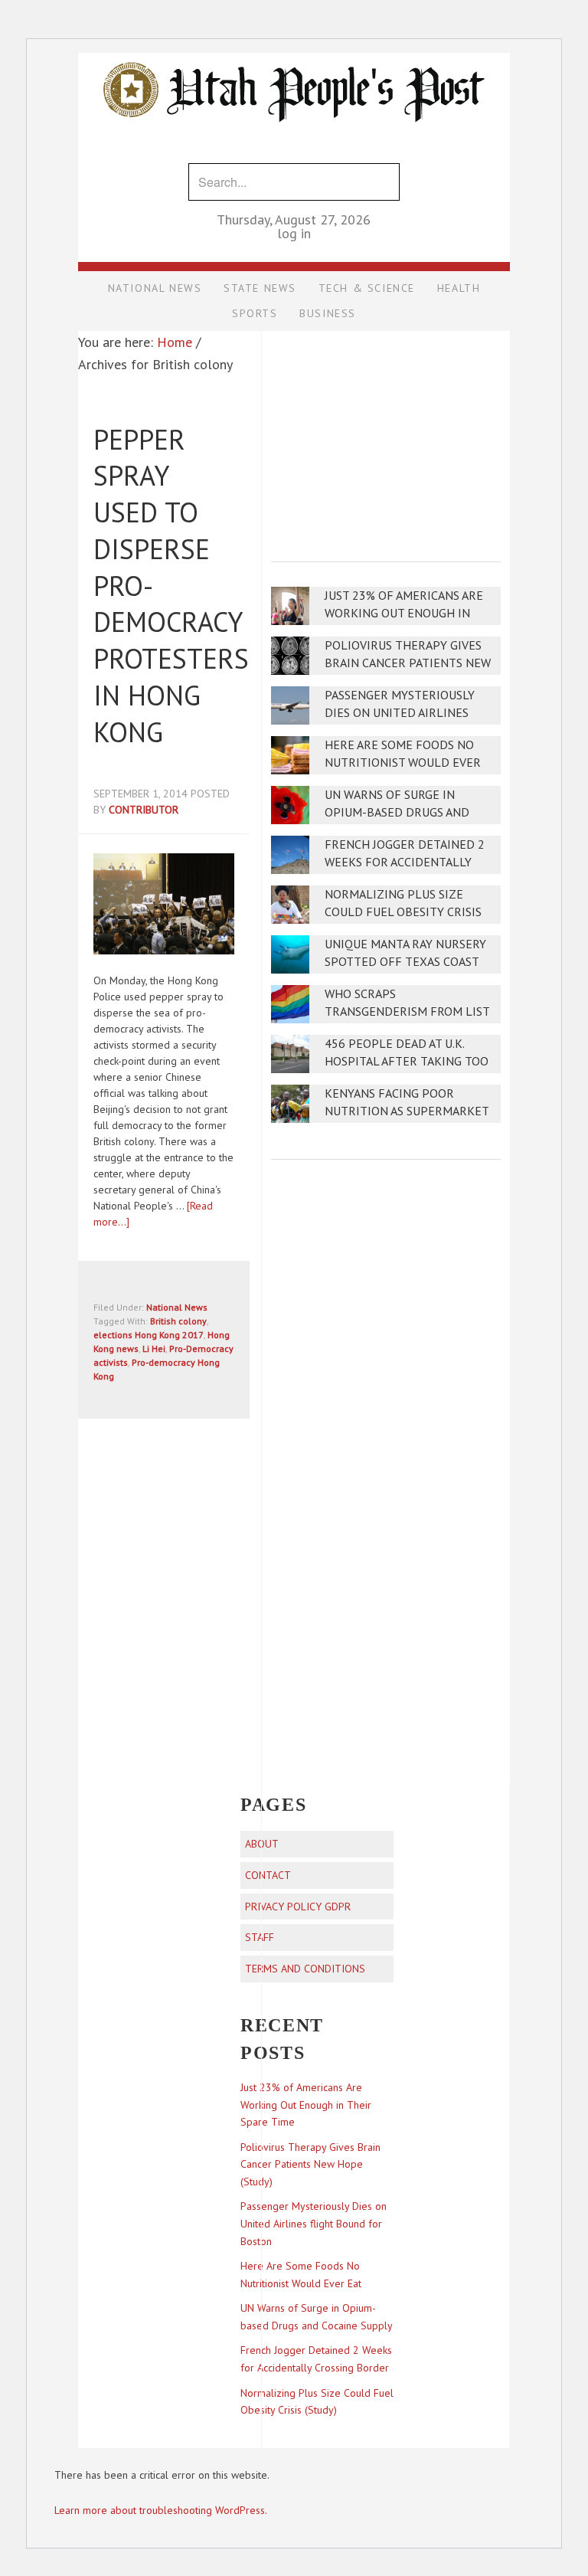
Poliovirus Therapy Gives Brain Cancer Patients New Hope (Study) (408, 663)
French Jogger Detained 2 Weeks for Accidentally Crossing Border (405, 862)
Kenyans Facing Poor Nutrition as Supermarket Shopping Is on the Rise (407, 1111)
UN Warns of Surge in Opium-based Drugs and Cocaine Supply (397, 812)
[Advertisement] (386, 436)
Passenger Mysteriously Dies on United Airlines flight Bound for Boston (404, 713)
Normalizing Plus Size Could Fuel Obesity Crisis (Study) (403, 912)
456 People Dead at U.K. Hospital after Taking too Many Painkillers (407, 1061)
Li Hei (154, 1349)
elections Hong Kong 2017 (149, 1335)
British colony (178, 1321)
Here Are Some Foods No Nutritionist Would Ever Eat (403, 763)
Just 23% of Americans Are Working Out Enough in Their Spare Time (404, 613)
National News (177, 1307)
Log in (294, 233)
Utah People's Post (294, 52)
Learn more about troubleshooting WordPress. (161, 2510)
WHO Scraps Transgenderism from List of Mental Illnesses (407, 1011)
